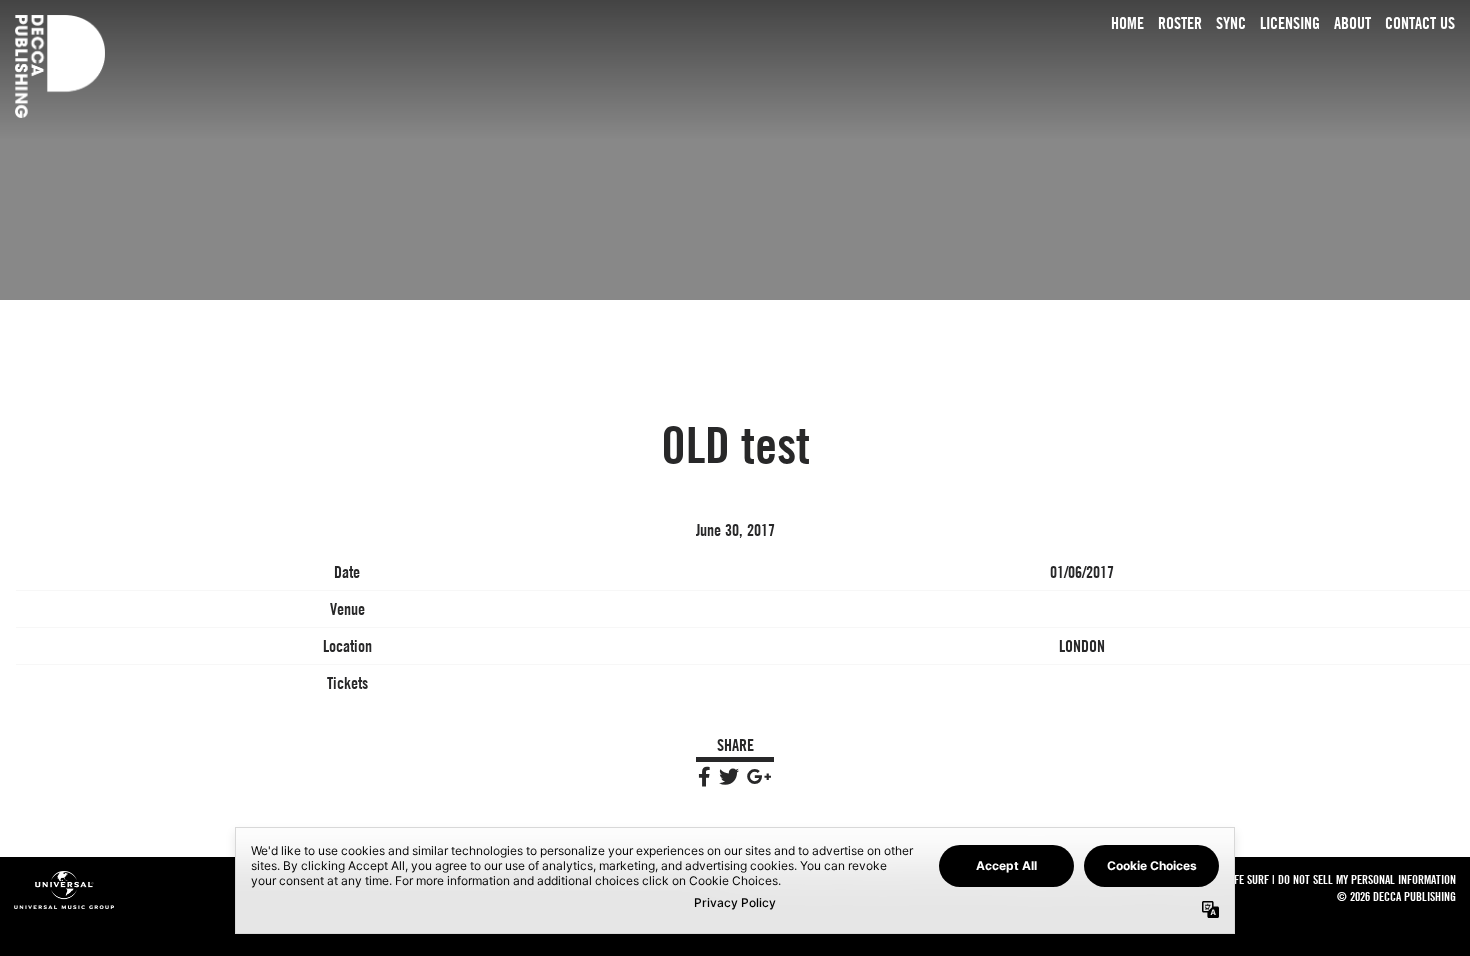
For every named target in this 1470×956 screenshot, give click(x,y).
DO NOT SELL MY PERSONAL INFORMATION (1367, 879)
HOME (1127, 23)
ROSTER (1180, 23)
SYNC (1231, 23)
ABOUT (1352, 23)
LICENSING (1290, 23)
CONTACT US (1420, 23)
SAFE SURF (1246, 879)
